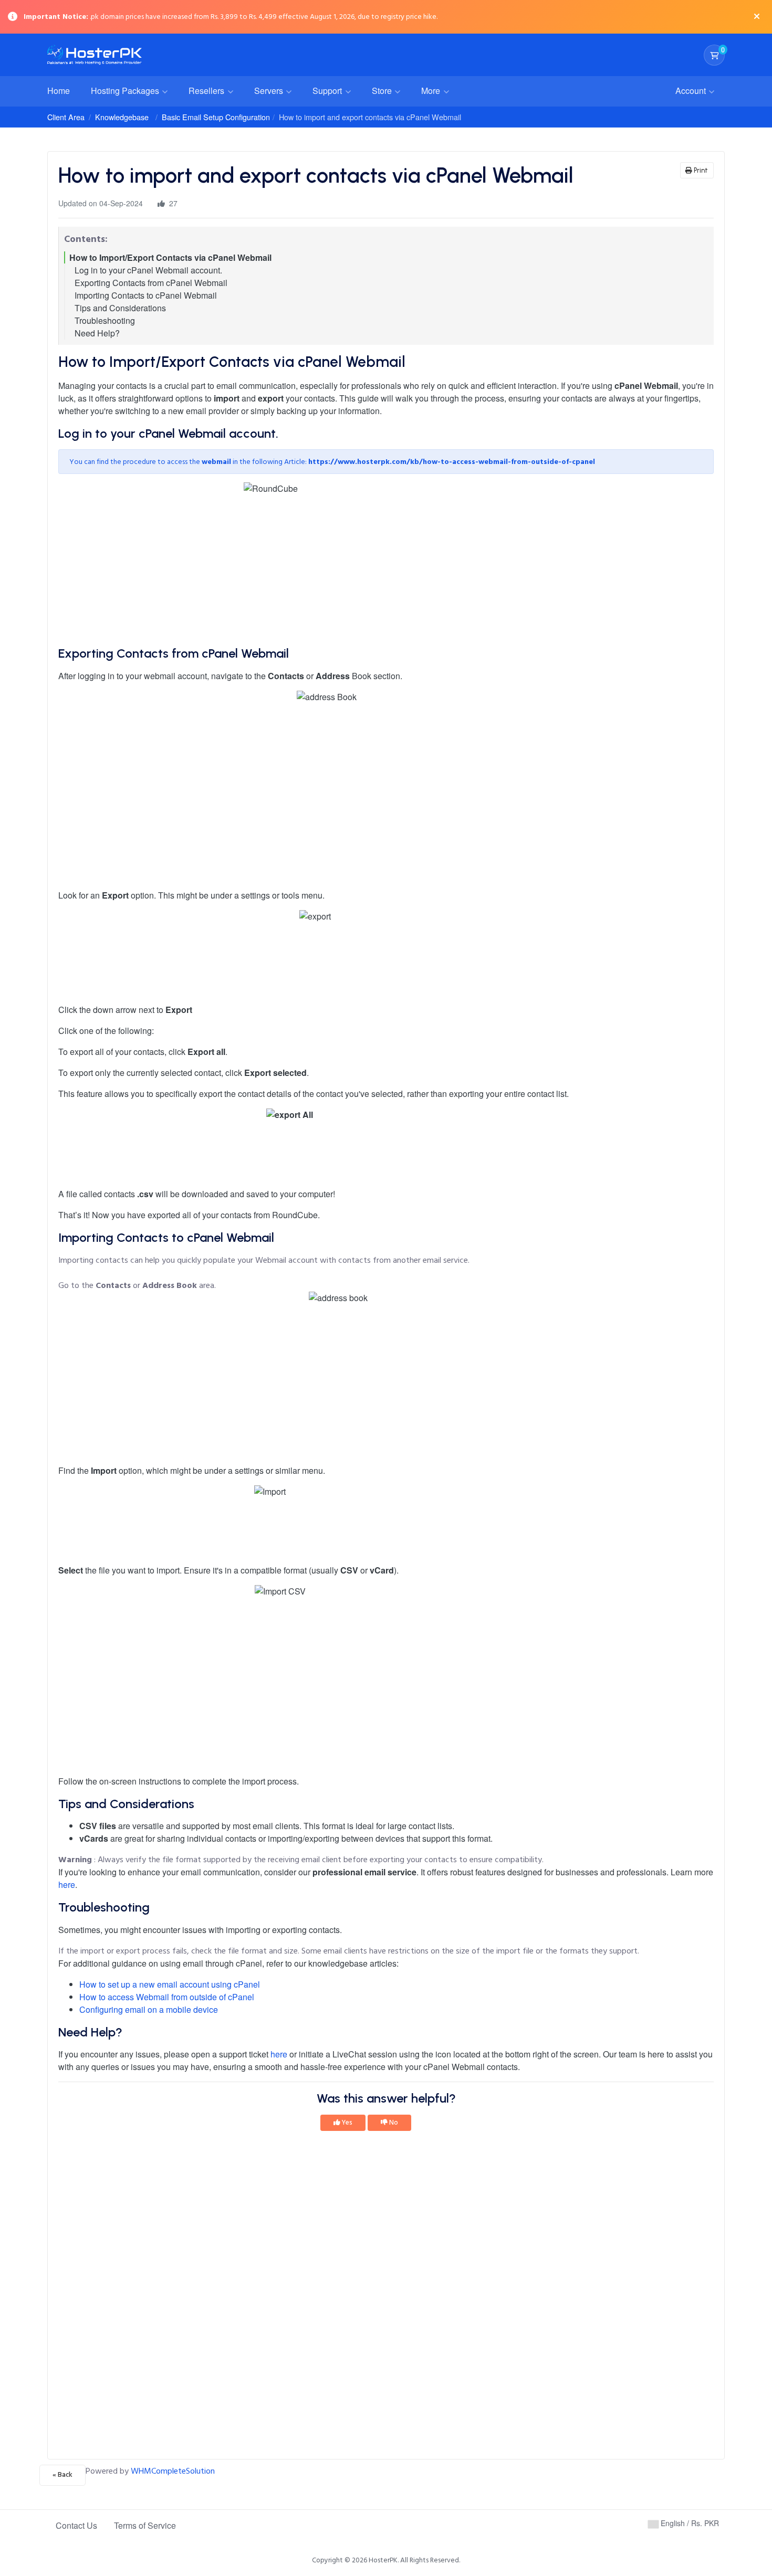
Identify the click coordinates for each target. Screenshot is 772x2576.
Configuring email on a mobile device (149, 2009)
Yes (346, 2123)
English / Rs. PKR (689, 2523)
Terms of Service (145, 2525)
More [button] (432, 91)
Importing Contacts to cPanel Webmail (146, 295)
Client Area (66, 117)
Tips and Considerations (120, 308)
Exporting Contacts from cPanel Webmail (151, 283)
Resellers (207, 91)
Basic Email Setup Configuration (216, 117)
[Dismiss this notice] (757, 17)
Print (700, 170)
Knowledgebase (122, 117)
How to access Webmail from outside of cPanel (167, 1997)
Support (328, 91)
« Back (62, 2475)
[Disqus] (386, 2298)
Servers (270, 91)
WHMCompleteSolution (173, 2471)
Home (59, 91)
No (393, 2123)
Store (383, 91)
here (67, 1885)
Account (692, 91)
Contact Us (76, 2525)
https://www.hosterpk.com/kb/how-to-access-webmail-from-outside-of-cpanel (452, 462)
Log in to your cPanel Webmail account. (148, 270)
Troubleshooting (105, 320)
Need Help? (97, 333)
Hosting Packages (126, 91)
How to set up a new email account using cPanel (170, 1984)
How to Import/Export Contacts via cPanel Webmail (170, 257)
